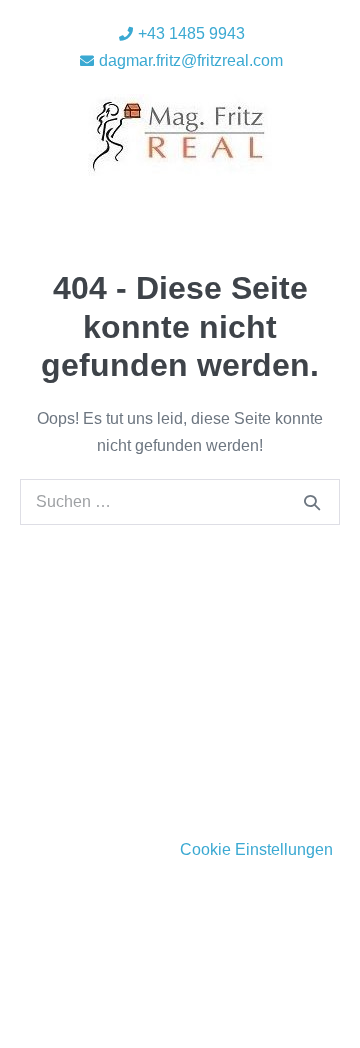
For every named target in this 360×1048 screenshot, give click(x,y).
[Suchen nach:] (180, 501)
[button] (184, 202)
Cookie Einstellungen (256, 849)
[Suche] (312, 502)
